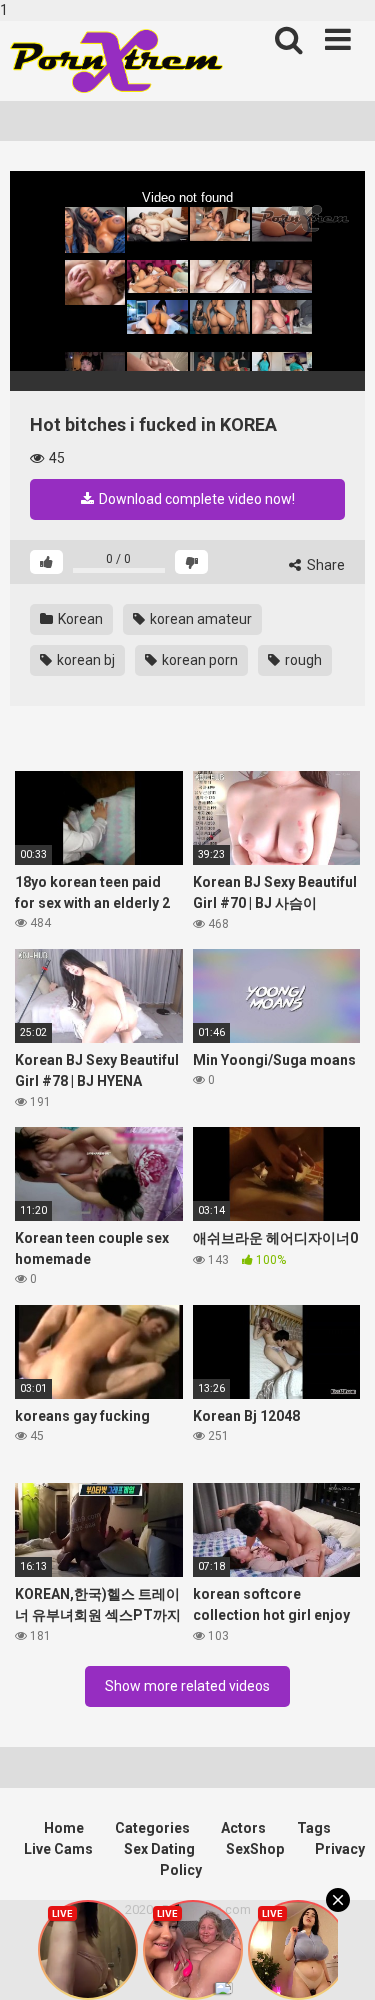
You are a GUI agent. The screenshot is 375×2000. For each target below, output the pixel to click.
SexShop (255, 1849)
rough (302, 660)
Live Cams (58, 1849)
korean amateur (199, 619)
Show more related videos (187, 1686)
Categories (152, 1828)
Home (64, 1828)
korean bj (84, 660)
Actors (243, 1828)
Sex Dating (159, 1849)
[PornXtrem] (116, 61)
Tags (314, 1828)
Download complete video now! (195, 499)
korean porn (198, 660)
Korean (79, 619)
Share (324, 565)
